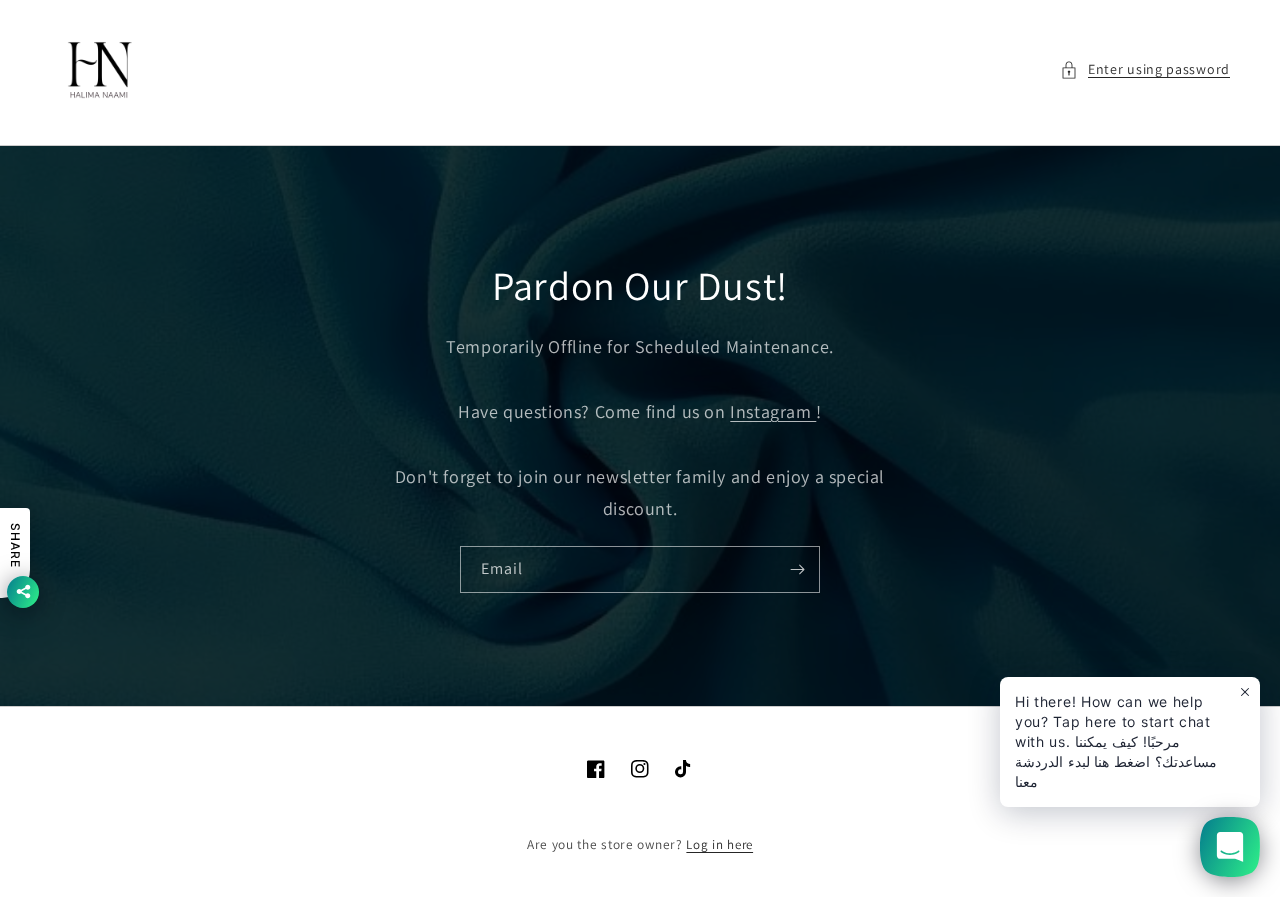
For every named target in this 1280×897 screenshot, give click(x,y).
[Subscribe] (797, 569)
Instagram (773, 411)
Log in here (719, 844)
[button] (1145, 69)
